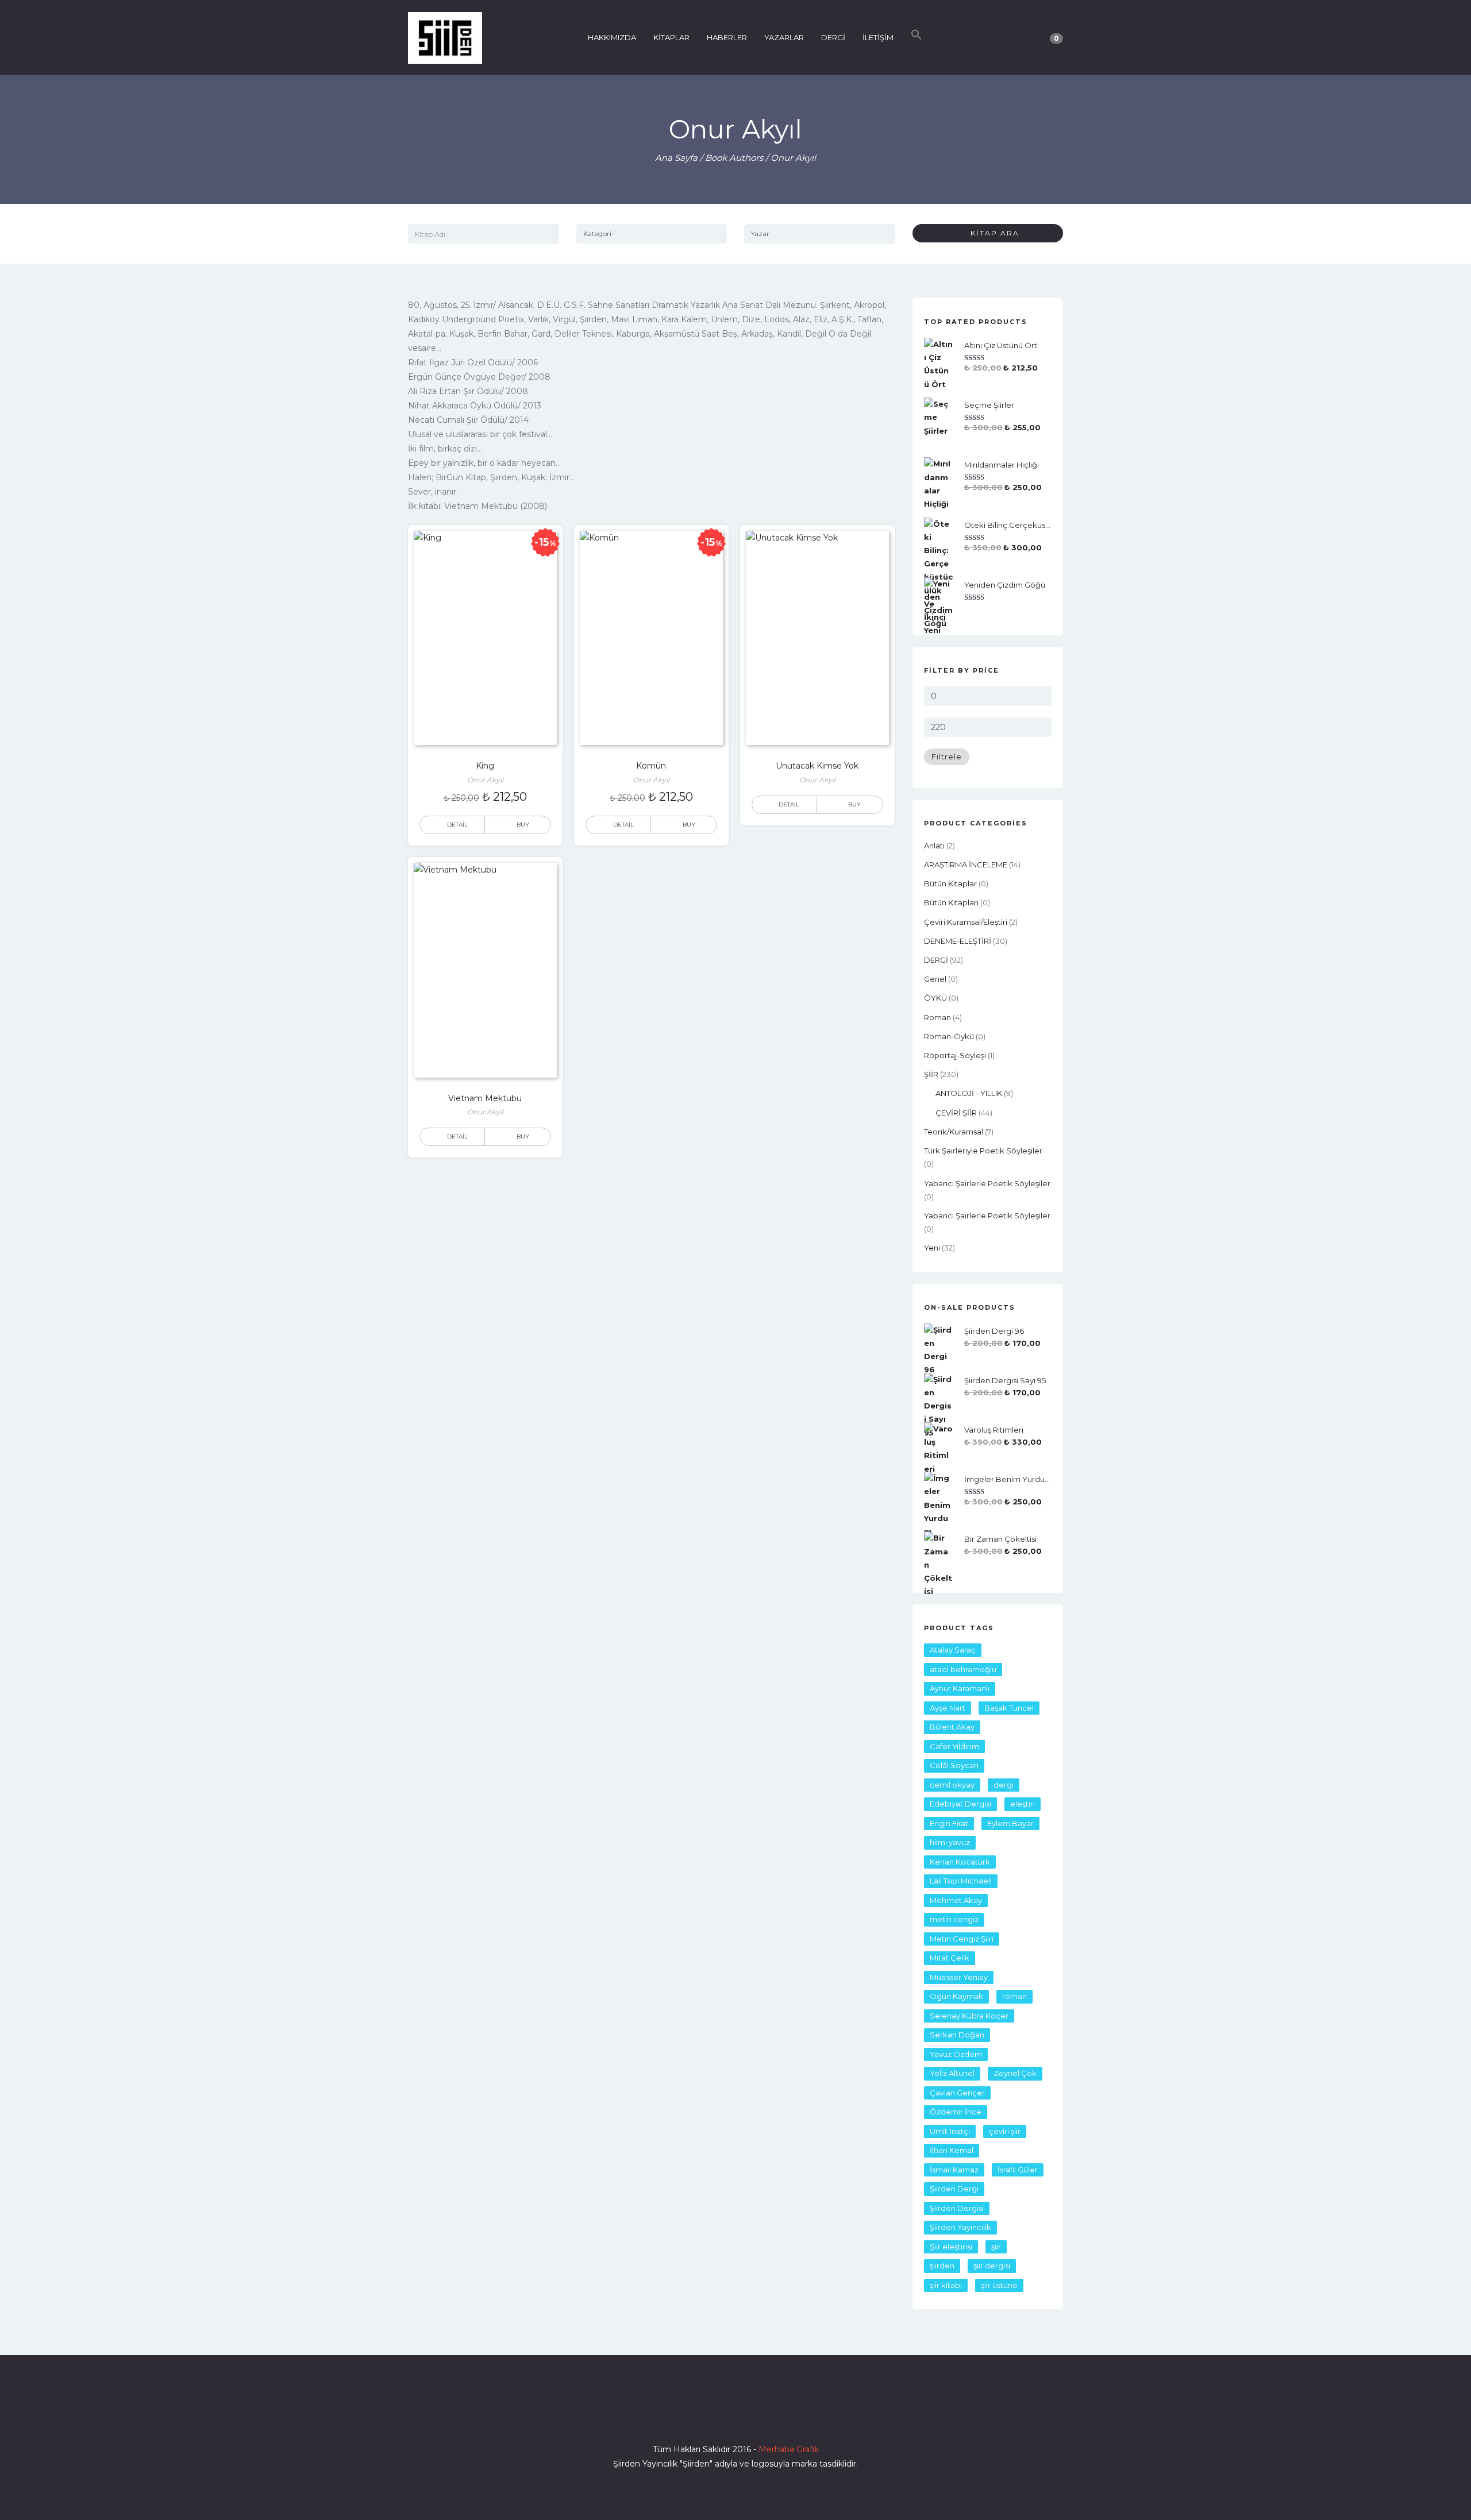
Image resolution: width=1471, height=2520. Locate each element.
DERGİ (833, 37)
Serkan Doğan (957, 2035)
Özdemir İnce (956, 2112)
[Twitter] (715, 2417)
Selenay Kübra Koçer (969, 2016)
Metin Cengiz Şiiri (962, 1939)
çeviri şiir (1005, 2131)
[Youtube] (756, 2417)
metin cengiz (954, 1919)
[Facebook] (694, 2417)
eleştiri (1023, 1804)
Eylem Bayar (1010, 1823)
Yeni (932, 1248)
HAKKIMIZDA (612, 37)
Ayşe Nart (948, 1708)
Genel (935, 979)
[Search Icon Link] (917, 37)
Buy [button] (523, 825)
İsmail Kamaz (954, 2170)
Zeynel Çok (1015, 2073)
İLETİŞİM (878, 37)
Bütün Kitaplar (950, 883)
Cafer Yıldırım (954, 1746)
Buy (854, 804)
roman (937, 1017)
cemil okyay (952, 1785)
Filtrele (947, 757)
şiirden (942, 2266)
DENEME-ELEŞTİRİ (958, 941)
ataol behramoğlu (963, 1669)
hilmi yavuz (950, 1842)
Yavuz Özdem (956, 2054)
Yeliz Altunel (952, 2073)
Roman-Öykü (949, 1036)
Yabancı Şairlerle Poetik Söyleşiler (987, 1183)
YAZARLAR (784, 37)
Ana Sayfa (676, 158)
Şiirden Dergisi (957, 2208)
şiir (996, 2247)
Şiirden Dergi (954, 2189)
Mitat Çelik (950, 1958)
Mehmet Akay (956, 1900)
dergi (1004, 1785)
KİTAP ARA (991, 233)
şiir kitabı (946, 2285)
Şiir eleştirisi (951, 2247)
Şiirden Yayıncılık (960, 2227)
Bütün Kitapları (951, 902)
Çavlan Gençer (957, 2093)
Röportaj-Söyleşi (955, 1055)
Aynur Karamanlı (960, 1688)
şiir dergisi (992, 2266)
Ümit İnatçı (950, 2131)
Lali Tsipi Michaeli (961, 1881)
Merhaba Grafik (789, 2449)
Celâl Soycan (954, 1765)
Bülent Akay (952, 1727)
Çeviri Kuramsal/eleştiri (966, 922)
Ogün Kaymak (956, 1996)
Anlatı (934, 846)
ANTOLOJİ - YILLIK (969, 1093)
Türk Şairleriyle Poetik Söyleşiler (983, 1151)
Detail (457, 825)
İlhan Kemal (952, 2150)
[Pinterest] (777, 2417)
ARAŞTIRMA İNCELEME (966, 865)
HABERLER (727, 37)
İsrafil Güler (1018, 2170)
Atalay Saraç (953, 1650)
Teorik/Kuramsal (954, 1132)
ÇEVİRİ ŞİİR (956, 1113)
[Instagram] (735, 2417)
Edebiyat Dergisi (960, 1804)
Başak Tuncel (1009, 1708)
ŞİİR (931, 1074)
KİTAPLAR (671, 37)
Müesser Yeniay (959, 1977)
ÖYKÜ (935, 998)
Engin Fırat (949, 1823)
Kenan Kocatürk (960, 1862)
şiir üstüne (999, 2285)
